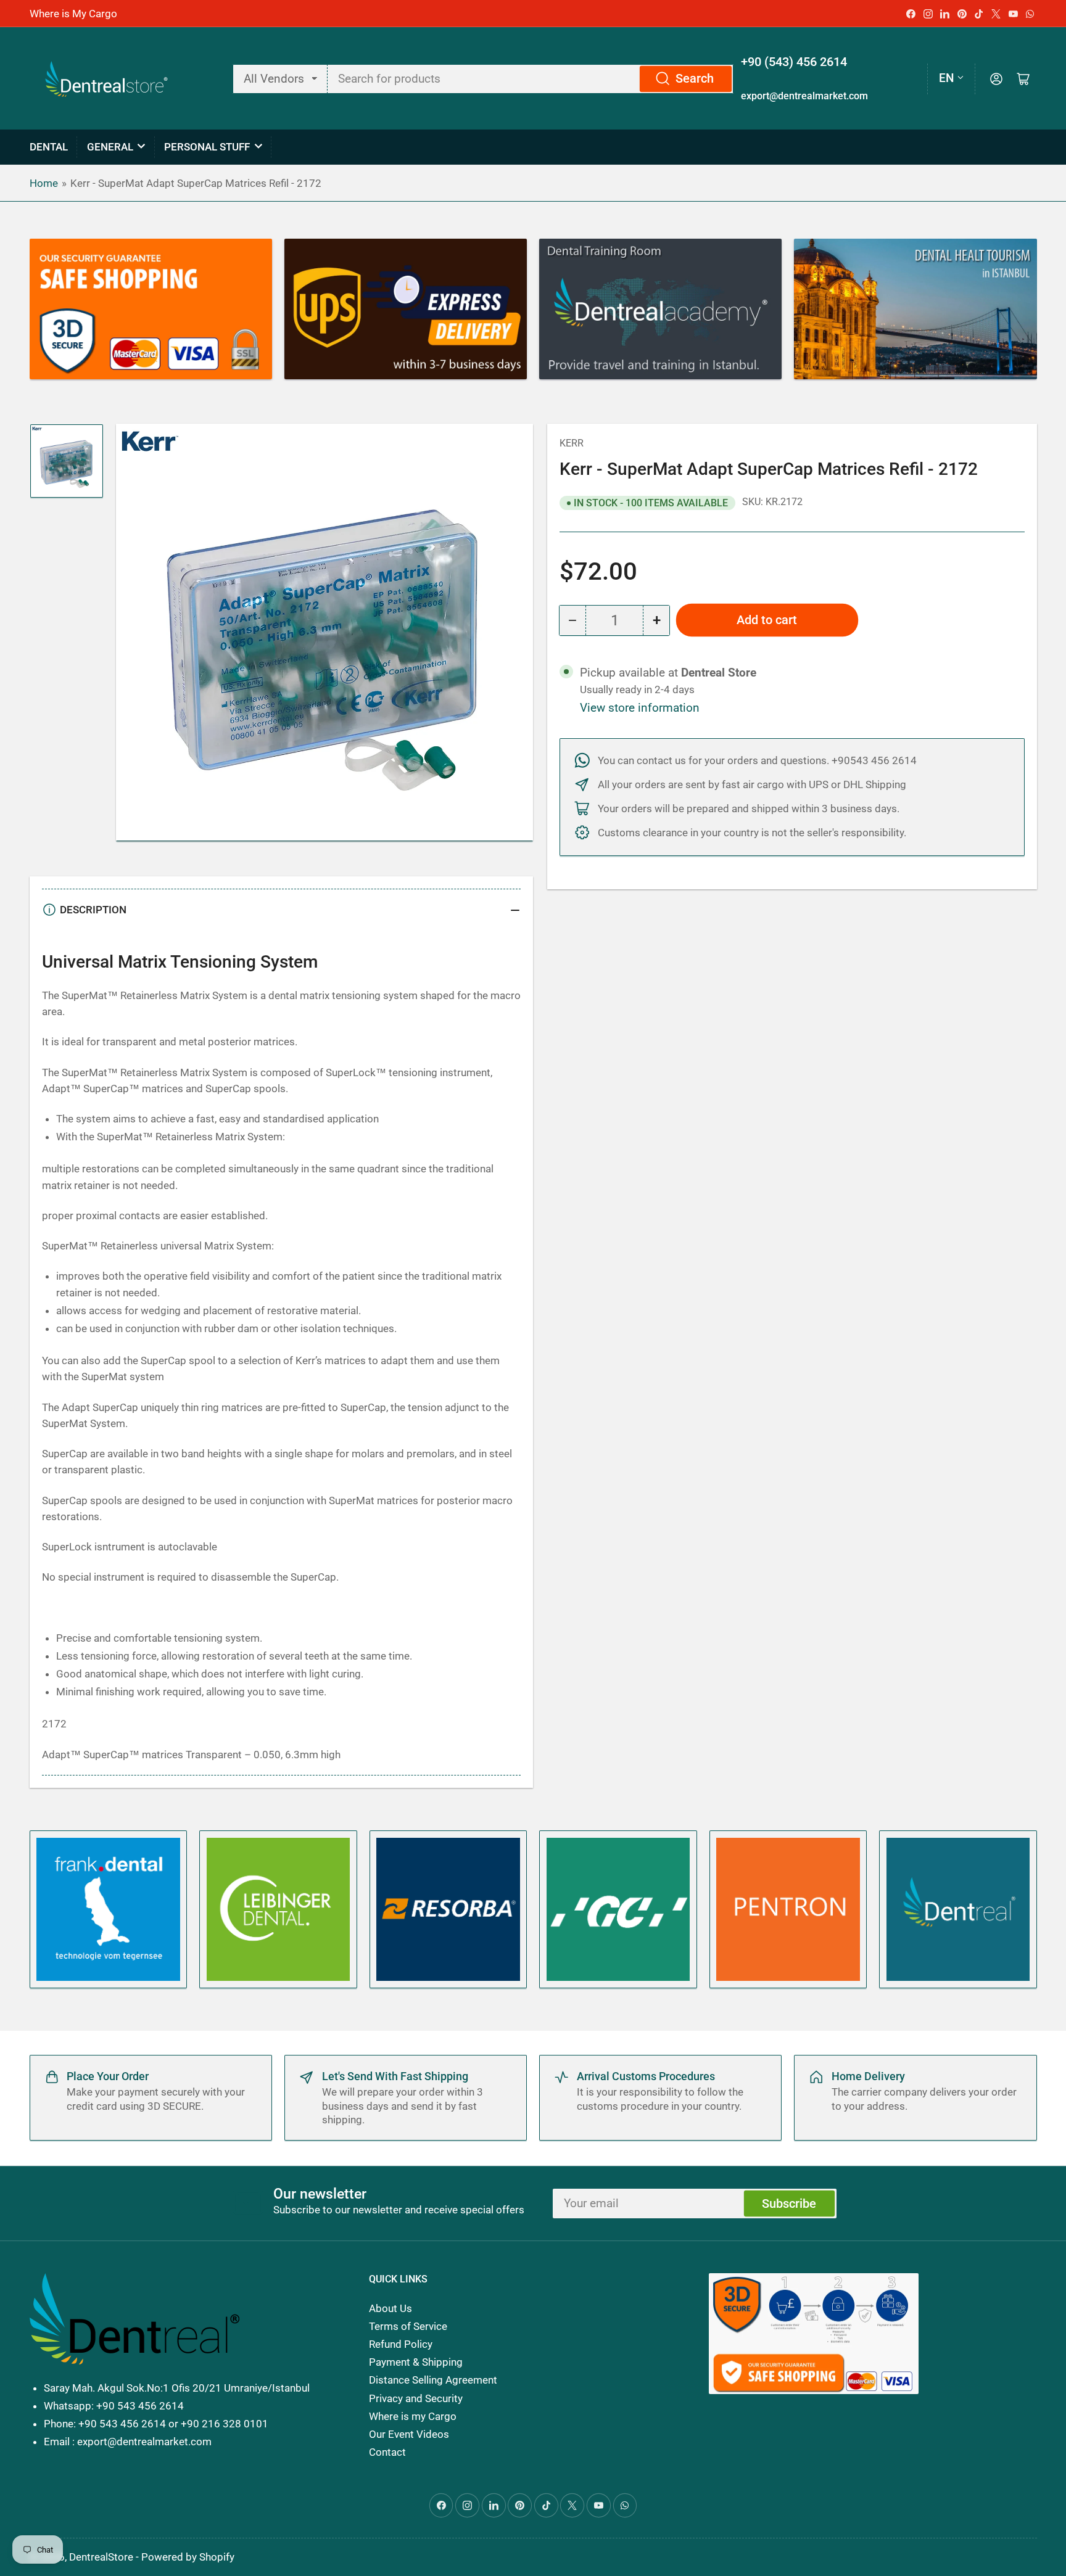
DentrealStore (101, 2557)
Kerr (572, 443)
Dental (49, 147)
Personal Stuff (207, 147)
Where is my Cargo (413, 2416)
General (110, 147)
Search (695, 79)
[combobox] (531, 79)
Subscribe (789, 2204)
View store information (640, 708)
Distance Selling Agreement (433, 2380)
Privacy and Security (416, 2398)
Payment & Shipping (416, 2362)
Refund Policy (401, 2344)
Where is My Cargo (73, 14)
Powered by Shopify (188, 2557)
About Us (390, 2308)
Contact (387, 2452)
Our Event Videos (409, 2434)
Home (44, 183)
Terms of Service (408, 2326)
